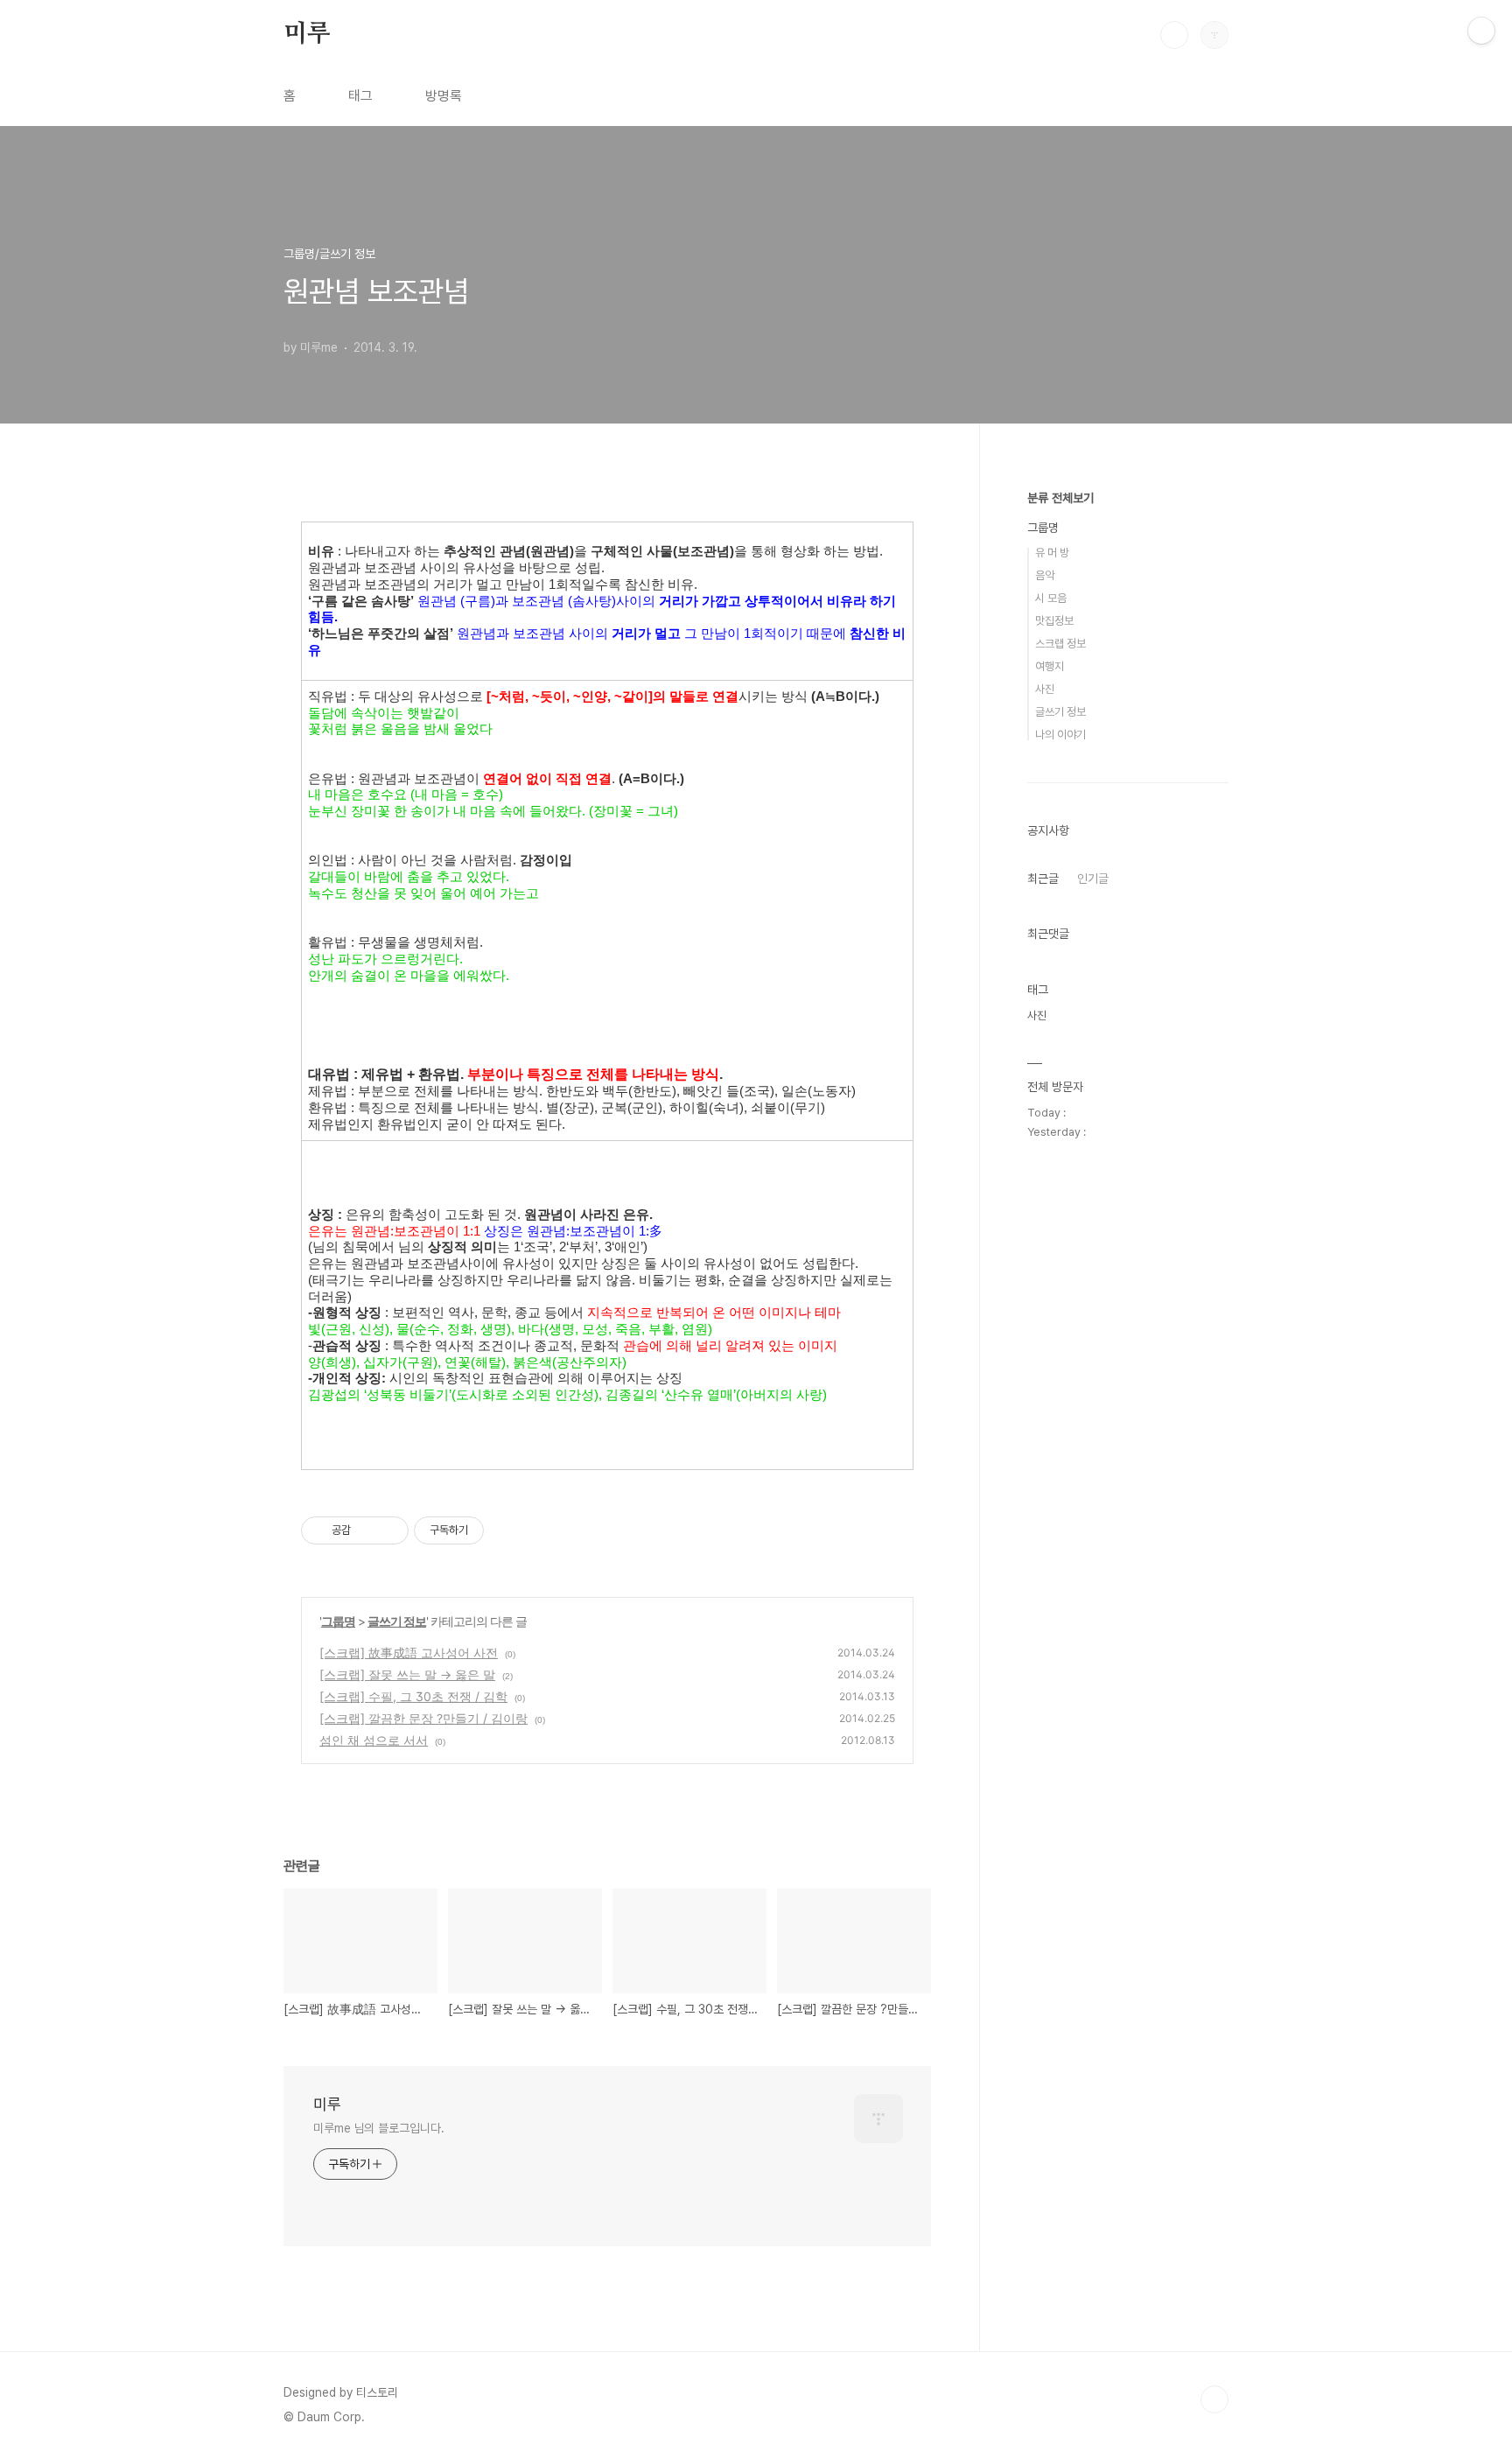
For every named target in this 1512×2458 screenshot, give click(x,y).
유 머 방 (1052, 553)
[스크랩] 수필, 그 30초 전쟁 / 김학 (413, 1696)
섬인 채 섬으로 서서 (374, 1740)
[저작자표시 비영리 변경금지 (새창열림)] (507, 1530)
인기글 (1093, 879)
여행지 (1050, 666)
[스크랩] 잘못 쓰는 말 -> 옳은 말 (407, 1674)
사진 (1045, 689)
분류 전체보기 (1060, 498)
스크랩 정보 (1060, 644)
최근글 (1043, 879)
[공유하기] (367, 1530)
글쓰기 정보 (397, 1621)
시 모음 (1051, 598)
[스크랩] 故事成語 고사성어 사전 (409, 1653)
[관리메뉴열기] (1481, 31)
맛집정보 (1054, 621)
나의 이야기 (1060, 735)
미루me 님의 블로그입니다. (379, 2128)
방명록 (444, 96)
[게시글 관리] (389, 1530)
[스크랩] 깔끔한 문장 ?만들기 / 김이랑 (423, 1718)
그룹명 (338, 1621)
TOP (1214, 2399)
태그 (360, 96)
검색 (1174, 35)
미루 (307, 34)
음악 (1045, 575)
